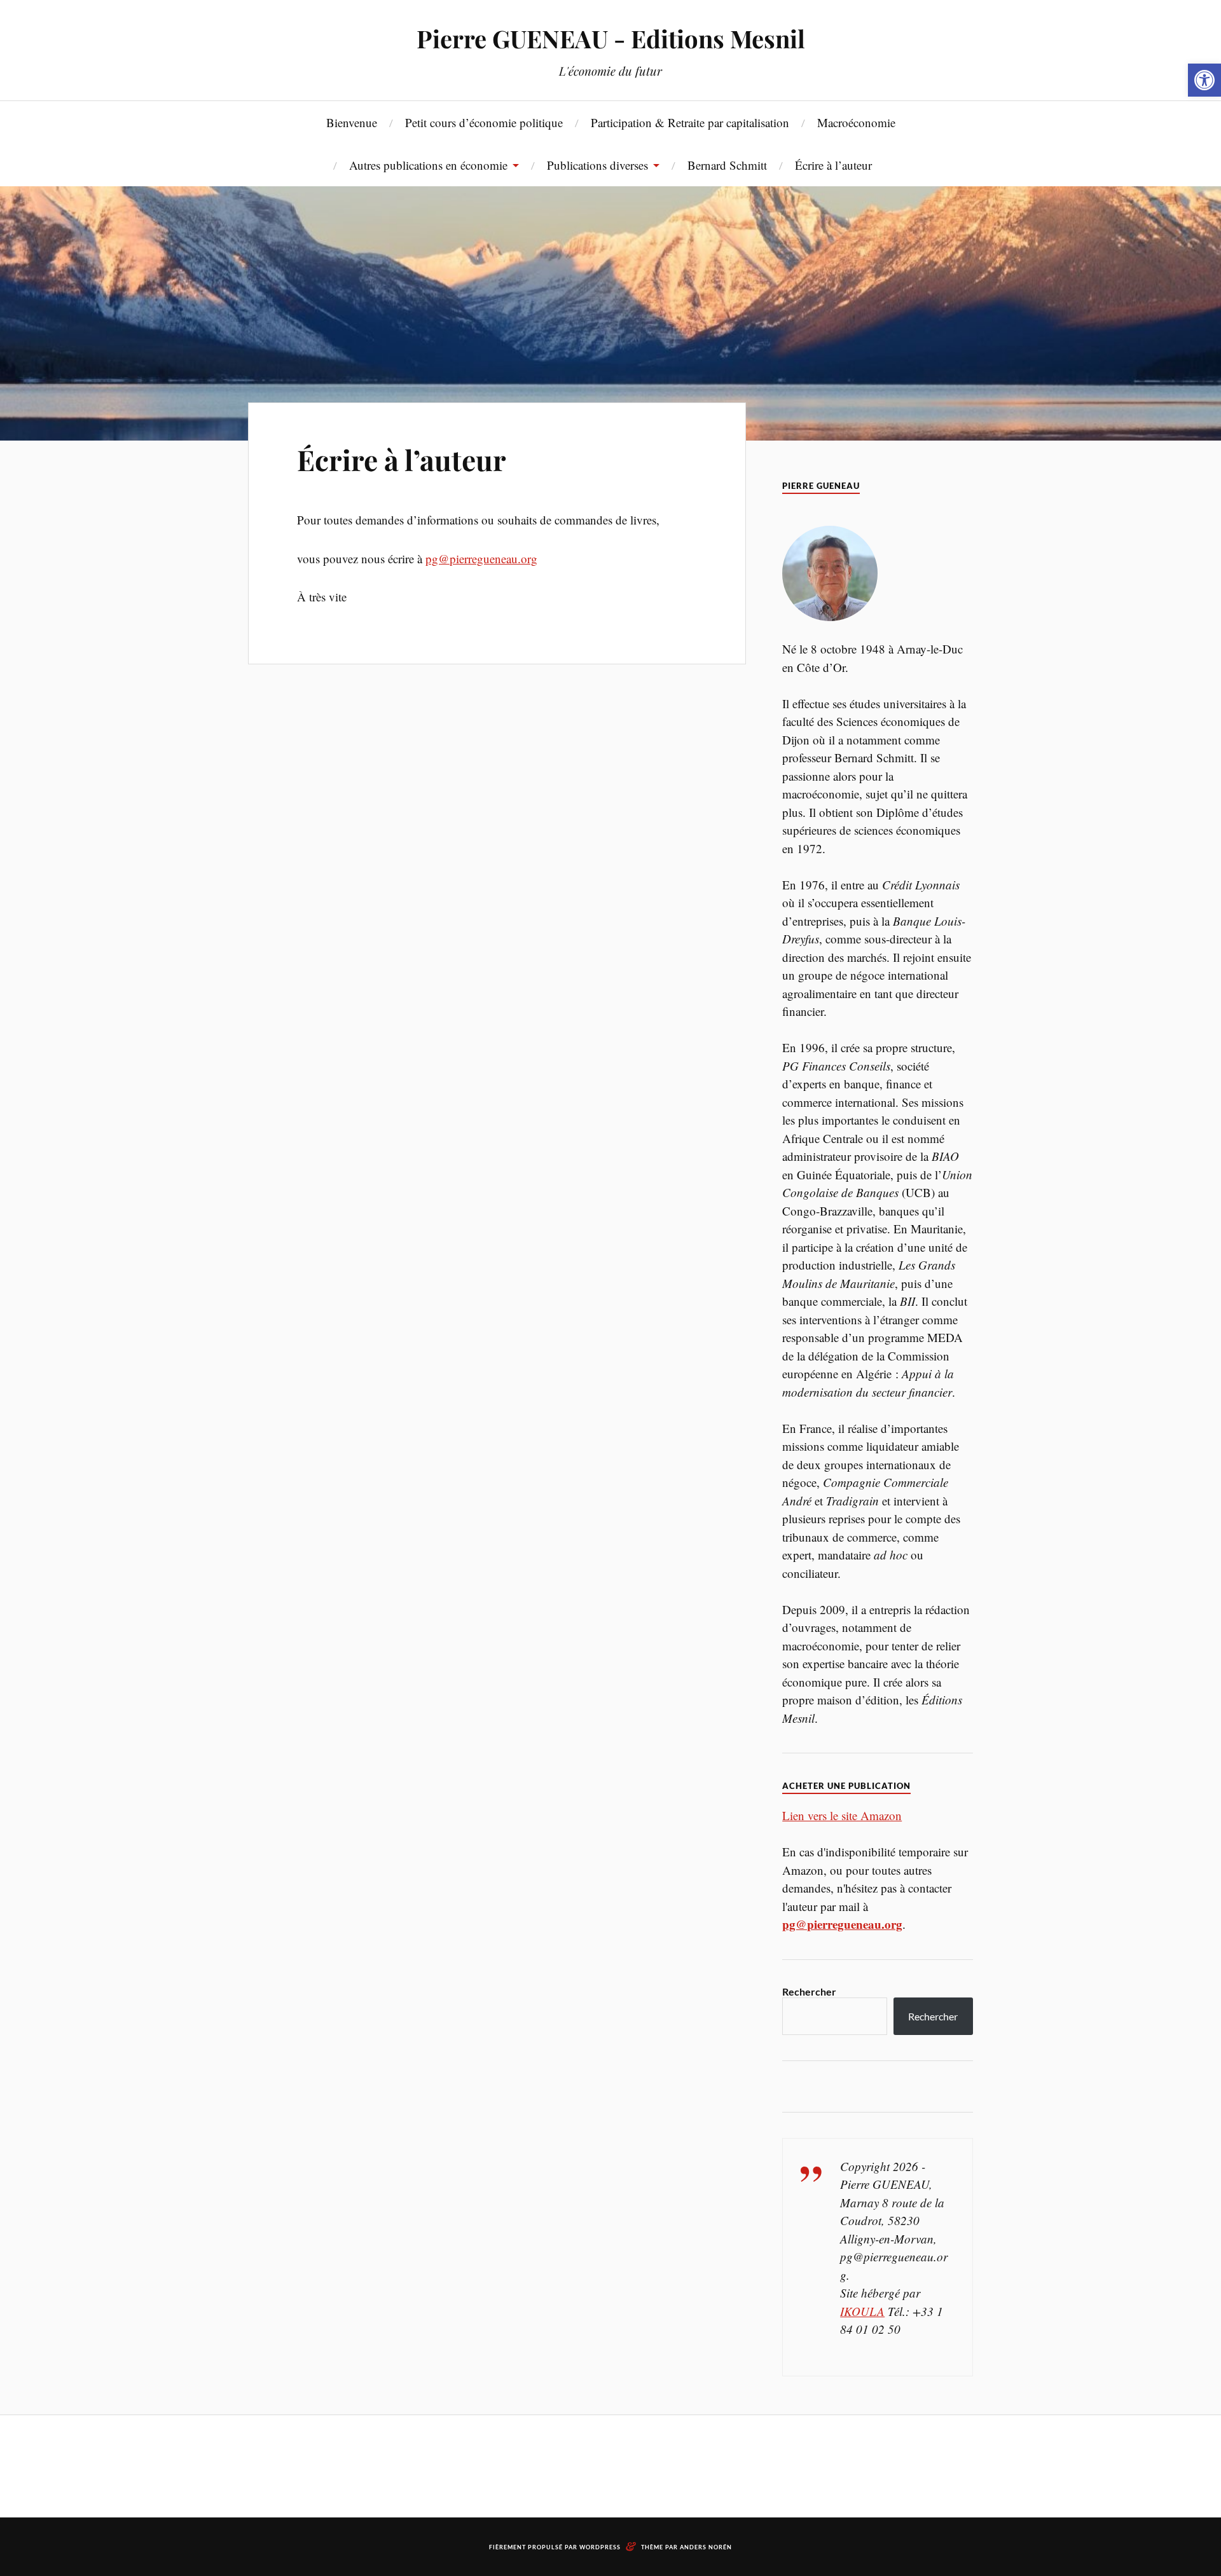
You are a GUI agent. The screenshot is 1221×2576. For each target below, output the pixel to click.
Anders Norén (706, 2547)
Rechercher (809, 1991)
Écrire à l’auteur (833, 165)
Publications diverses (597, 165)
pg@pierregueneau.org (481, 558)
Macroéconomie (856, 122)
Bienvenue (352, 122)
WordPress (600, 2547)
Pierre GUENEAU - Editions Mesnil (611, 38)
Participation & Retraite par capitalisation (690, 122)
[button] (1204, 80)
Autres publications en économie (428, 165)
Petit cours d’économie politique (484, 122)
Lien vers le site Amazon (842, 1815)
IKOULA (862, 2311)
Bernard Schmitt (727, 165)
